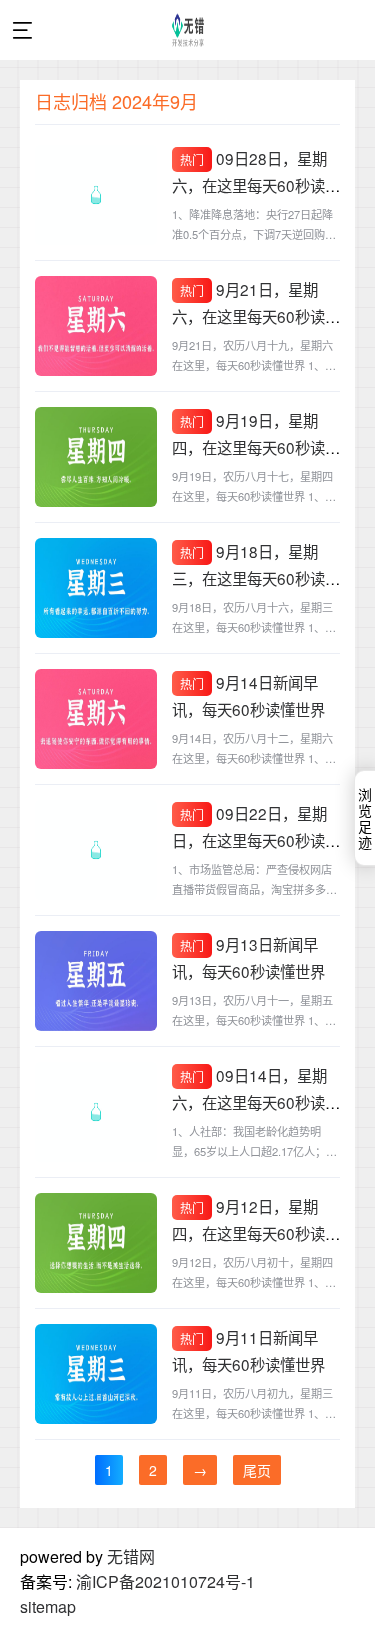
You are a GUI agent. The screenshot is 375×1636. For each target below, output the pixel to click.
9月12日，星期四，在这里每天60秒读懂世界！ (256, 1233)
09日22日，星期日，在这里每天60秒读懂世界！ (256, 840)
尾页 (257, 1470)
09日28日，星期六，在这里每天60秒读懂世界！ (256, 185)
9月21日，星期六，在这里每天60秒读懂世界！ (256, 316)
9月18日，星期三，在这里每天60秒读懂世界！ (256, 578)
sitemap (48, 1606)
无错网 (131, 1556)
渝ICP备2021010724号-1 (165, 1581)
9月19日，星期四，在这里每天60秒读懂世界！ (256, 447)
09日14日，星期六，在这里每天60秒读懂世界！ (256, 1102)
